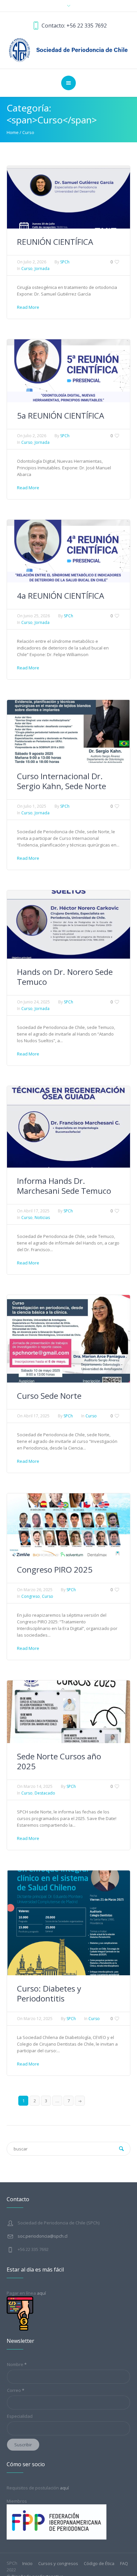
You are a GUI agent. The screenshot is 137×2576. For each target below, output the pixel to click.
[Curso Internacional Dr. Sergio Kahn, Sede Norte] (68, 731)
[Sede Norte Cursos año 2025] (68, 1711)
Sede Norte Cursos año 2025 (59, 1761)
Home (13, 132)
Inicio (27, 2564)
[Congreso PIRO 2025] (68, 1524)
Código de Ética (99, 2564)
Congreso (31, 1596)
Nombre (17, 2364)
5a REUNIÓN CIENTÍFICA (61, 415)
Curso (28, 132)
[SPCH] (69, 49)
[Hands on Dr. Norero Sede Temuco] (68, 924)
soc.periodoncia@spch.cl (43, 2236)
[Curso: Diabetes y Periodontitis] (68, 1923)
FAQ (124, 2564)
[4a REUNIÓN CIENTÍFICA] (68, 551)
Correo (16, 2390)
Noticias (42, 1218)
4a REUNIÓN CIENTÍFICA (61, 596)
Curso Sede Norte (49, 1396)
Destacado (45, 1793)
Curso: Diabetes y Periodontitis (49, 1993)
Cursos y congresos (58, 2564)
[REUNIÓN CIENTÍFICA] (68, 197)
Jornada (42, 269)
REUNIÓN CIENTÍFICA (55, 242)
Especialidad (20, 2416)
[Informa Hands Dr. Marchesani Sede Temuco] (68, 1126)
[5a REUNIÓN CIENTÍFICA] (68, 370)
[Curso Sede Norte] (68, 1338)
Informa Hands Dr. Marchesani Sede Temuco (64, 1186)
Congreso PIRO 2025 (55, 1569)
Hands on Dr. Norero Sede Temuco (65, 977)
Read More (28, 307)
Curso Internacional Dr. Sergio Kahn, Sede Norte (62, 781)
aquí (64, 2488)
